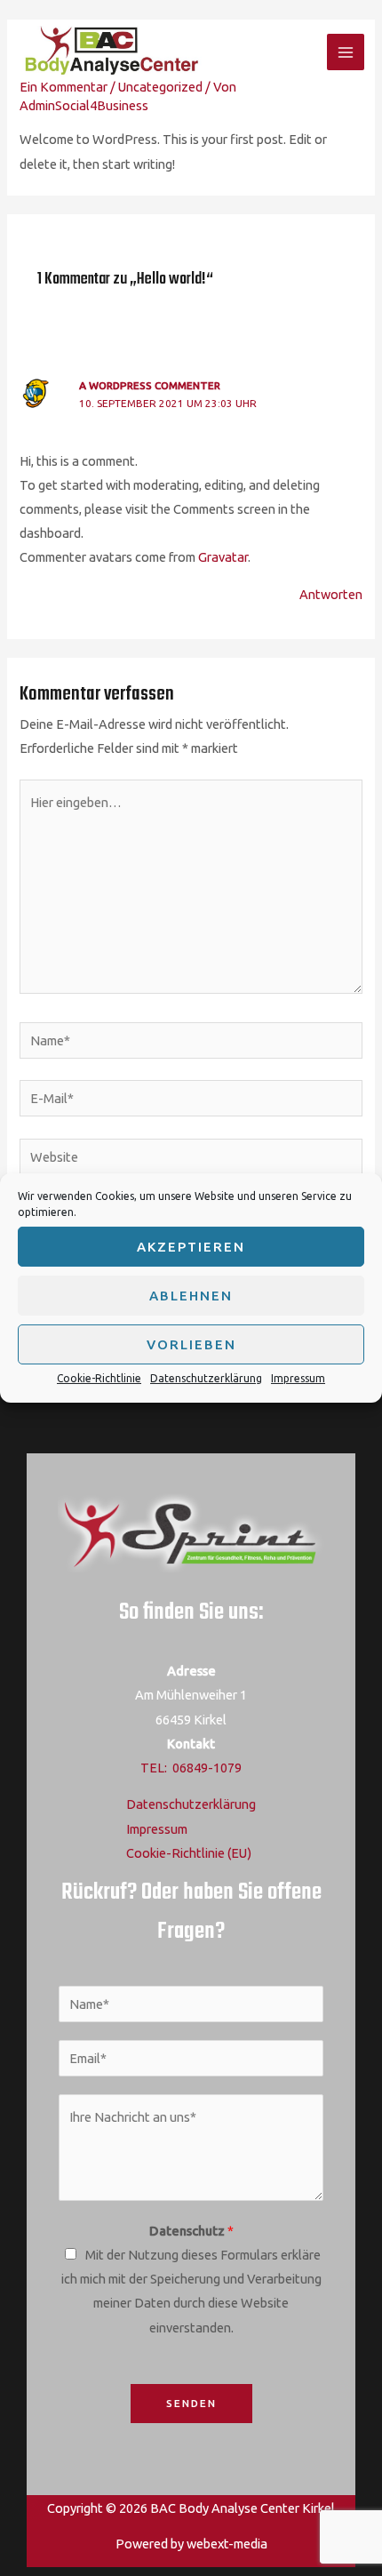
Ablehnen (191, 1295)
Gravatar (223, 557)
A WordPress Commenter (150, 385)
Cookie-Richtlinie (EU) (189, 1853)
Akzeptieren (191, 1246)
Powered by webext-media (191, 2544)
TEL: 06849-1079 (191, 1768)
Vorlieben (191, 1344)
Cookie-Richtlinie (99, 1378)
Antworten (331, 594)
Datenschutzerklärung (206, 1378)
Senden (191, 2403)
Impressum (298, 1378)
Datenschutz (191, 2231)
